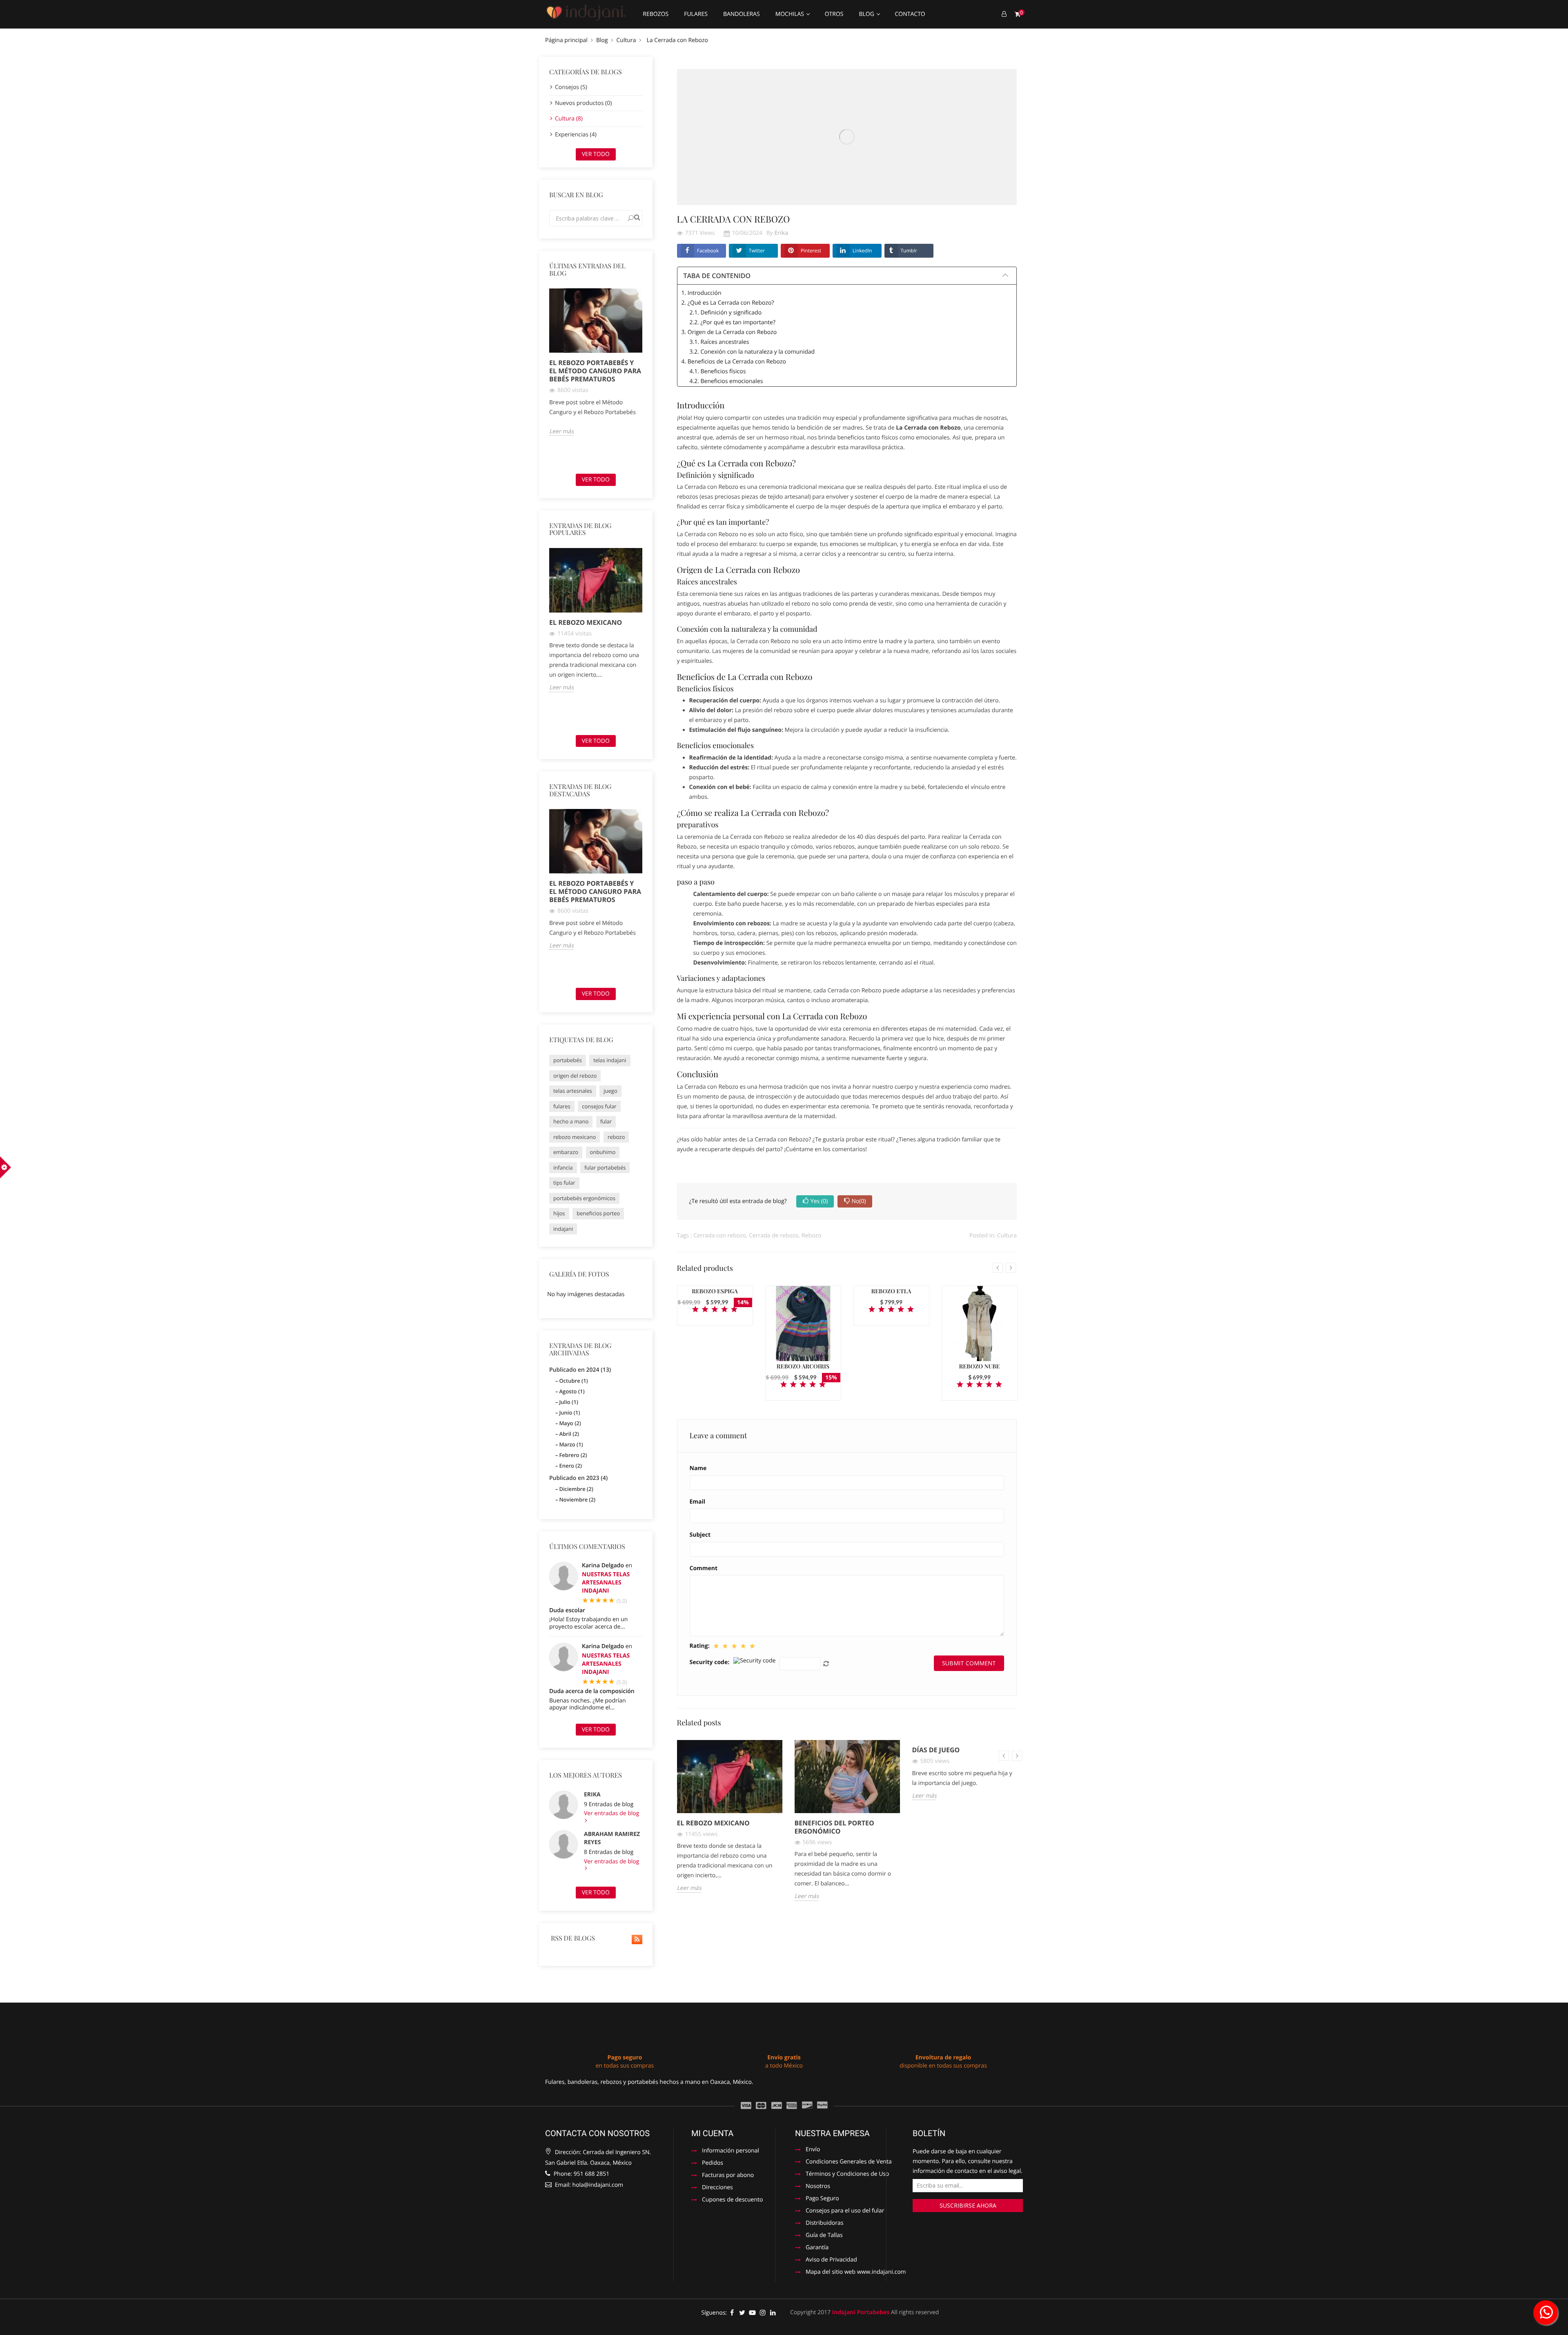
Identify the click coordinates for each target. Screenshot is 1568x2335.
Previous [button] (544, 378)
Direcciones (717, 2188)
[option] (596, 362)
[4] (724, 1310)
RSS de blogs (572, 1938)
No (859, 1201)
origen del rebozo (575, 1076)
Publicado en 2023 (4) (578, 1478)
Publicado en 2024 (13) (580, 1370)
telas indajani (610, 1060)
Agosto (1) (572, 1391)
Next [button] (647, 378)
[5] (734, 1310)
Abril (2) (569, 1434)
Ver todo (596, 154)
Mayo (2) (570, 1423)
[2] (705, 1310)
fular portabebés (605, 1167)
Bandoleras (742, 14)
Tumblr (909, 251)
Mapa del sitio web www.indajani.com (856, 2273)
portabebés (568, 1060)
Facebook (708, 251)
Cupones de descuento (732, 2200)
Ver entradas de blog (611, 1814)
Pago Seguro (822, 2199)
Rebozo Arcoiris (803, 1366)
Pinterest (811, 251)
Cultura (1007, 1235)
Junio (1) (569, 1413)
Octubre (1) (573, 1381)
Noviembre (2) (577, 1499)
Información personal (731, 2151)
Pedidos (713, 2163)
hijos (559, 1213)
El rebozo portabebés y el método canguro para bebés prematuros (595, 371)
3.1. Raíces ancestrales (719, 342)
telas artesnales (573, 1091)
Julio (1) (568, 1402)
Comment (704, 1569)
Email (698, 1502)
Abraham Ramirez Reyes (612, 1838)
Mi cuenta (712, 2133)
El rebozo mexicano (586, 622)
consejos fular (599, 1106)
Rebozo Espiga (715, 1291)
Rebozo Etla (891, 1291)
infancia (563, 1167)
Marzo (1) (571, 1444)
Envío (813, 2150)
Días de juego (936, 1750)
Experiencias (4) (576, 135)
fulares (562, 1106)
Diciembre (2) (576, 1489)
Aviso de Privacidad (831, 2260)
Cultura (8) (569, 119)
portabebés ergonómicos (584, 1198)
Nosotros (818, 2187)
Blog (867, 14)
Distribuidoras (824, 2224)
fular (606, 1121)
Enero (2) (570, 1466)
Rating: (700, 1646)
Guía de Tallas (824, 2236)
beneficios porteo (598, 1213)
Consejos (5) (571, 87)
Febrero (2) (573, 1455)
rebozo (616, 1137)
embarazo (566, 1152)
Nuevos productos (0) (583, 103)
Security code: (710, 1662)
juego (610, 1091)
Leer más (561, 432)
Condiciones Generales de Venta (849, 2162)
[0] (1018, 14)
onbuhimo (603, 1152)
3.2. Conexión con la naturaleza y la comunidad (752, 352)
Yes (819, 1201)
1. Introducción (702, 293)
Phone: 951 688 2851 (581, 2174)
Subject (700, 1535)
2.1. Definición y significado (726, 313)
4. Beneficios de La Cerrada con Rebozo (734, 362)
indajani (563, 1229)
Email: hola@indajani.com (588, 2185)
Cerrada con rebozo (720, 1235)
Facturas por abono (728, 2176)
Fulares (696, 14)
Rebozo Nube (980, 1366)
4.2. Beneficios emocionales (726, 381)
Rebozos (656, 14)
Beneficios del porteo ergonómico (834, 1827)
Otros (834, 14)
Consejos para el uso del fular (845, 2211)
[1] (695, 1310)
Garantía (817, 2248)
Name (698, 1468)
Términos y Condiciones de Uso (847, 2175)
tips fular (564, 1183)
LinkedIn (862, 251)
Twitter (757, 251)
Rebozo (811, 1235)
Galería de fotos (579, 1274)
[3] (715, 1310)
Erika (592, 1795)
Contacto (910, 14)
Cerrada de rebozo (774, 1235)
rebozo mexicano (575, 1137)
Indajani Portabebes (861, 2312)
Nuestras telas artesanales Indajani (606, 1583)
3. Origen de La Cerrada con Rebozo (729, 332)
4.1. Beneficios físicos (718, 371)
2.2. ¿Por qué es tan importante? (733, 322)
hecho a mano (571, 1121)
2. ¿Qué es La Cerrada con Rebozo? (728, 303)
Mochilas (791, 14)
